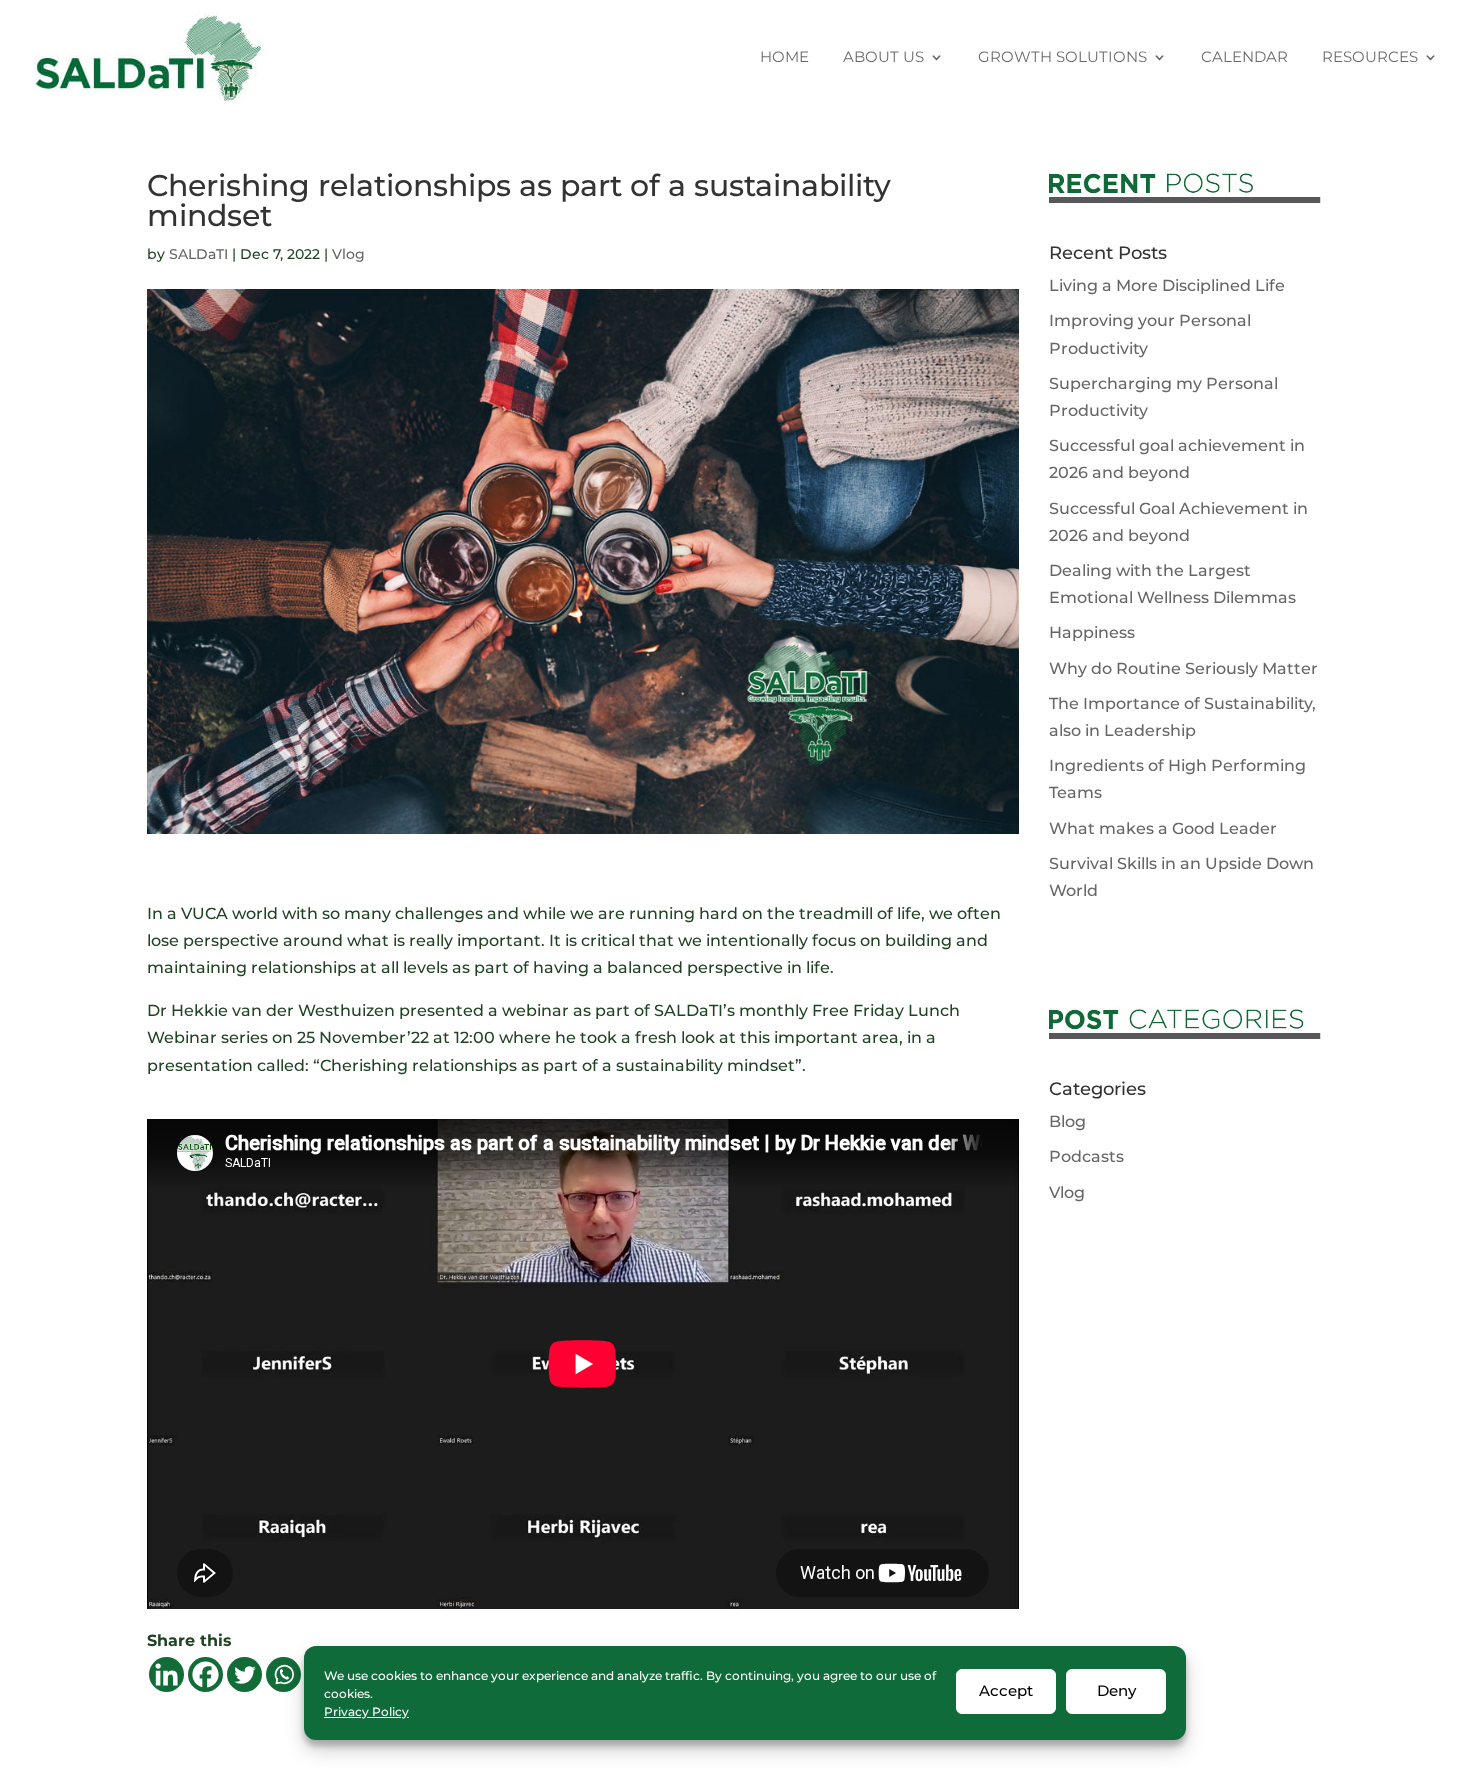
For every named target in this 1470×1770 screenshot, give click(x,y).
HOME (784, 58)
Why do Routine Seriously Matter (1183, 668)
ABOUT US (883, 58)
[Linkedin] (166, 1674)
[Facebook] (205, 1674)
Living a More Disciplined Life (1167, 285)
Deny (1116, 1690)
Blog (1067, 1121)
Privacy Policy (366, 1711)
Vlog (348, 254)
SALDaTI (198, 254)
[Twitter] (244, 1674)
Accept (1006, 1690)
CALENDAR (1244, 58)
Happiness (1092, 632)
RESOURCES (1370, 58)
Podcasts (1086, 1156)
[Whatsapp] (283, 1674)
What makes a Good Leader (1163, 828)
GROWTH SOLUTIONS (1062, 58)
